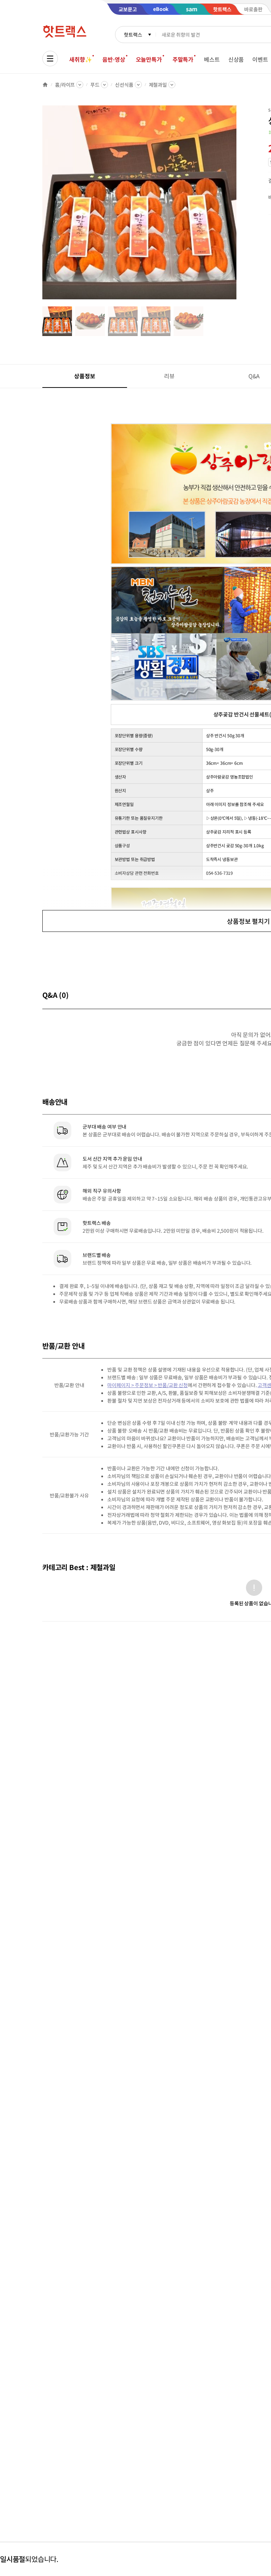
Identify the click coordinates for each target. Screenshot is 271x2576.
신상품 (236, 59)
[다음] (239, 206)
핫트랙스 (133, 35)
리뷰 (169, 376)
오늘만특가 (149, 59)
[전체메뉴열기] (50, 59)
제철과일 (158, 85)
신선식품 (124, 85)
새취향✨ (80, 59)
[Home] (45, 85)
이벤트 (260, 59)
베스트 (212, 59)
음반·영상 (114, 59)
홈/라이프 (65, 85)
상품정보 (85, 376)
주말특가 (183, 59)
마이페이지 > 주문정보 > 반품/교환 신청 (147, 1385)
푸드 (95, 85)
